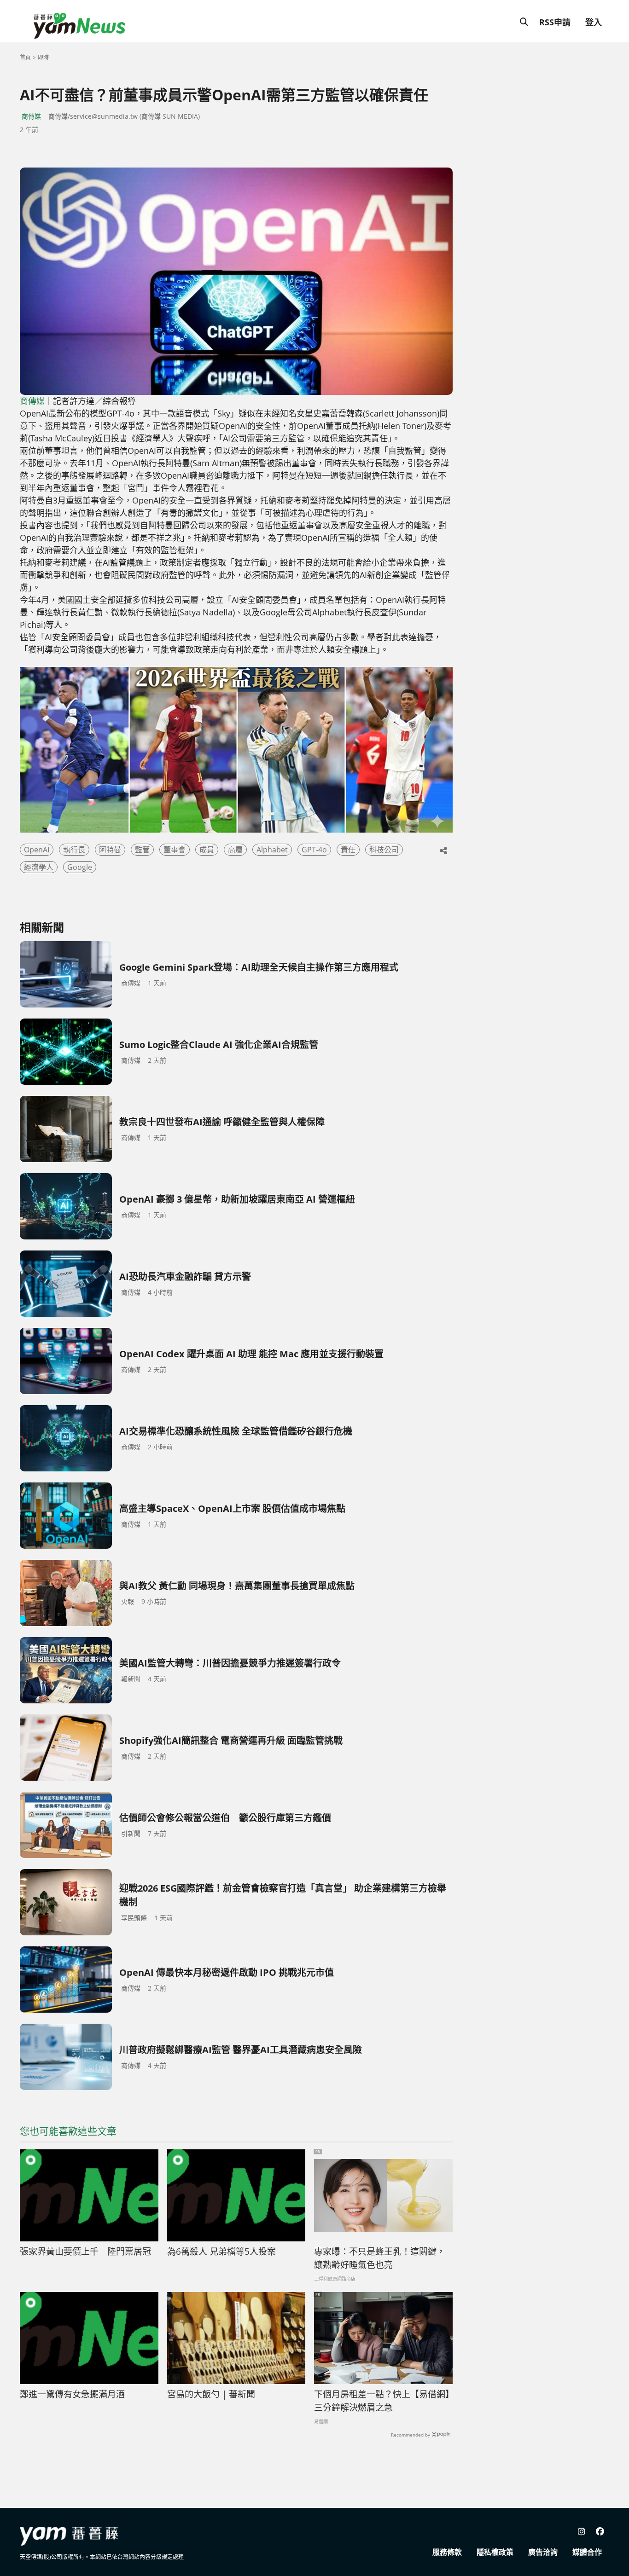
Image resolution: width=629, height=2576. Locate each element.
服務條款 (447, 2552)
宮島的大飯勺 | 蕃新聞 (211, 2394)
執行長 (74, 850)
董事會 (175, 850)
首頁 (25, 57)
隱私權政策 (495, 2552)
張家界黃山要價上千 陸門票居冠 (85, 2252)
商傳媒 (31, 116)
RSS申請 (555, 22)
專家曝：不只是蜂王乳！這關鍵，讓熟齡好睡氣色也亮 (380, 2258)
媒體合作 (587, 2552)
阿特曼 (110, 850)
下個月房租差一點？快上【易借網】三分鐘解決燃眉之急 (382, 2401)
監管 (142, 850)
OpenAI (37, 850)
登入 (594, 22)
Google (80, 867)
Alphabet (272, 850)
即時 (43, 57)
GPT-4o (314, 850)
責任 (348, 850)
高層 (235, 850)
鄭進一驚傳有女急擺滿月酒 (72, 2394)
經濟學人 (39, 867)
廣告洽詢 (543, 2552)
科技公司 (384, 850)
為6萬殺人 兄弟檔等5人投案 (221, 2252)
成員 (207, 850)
